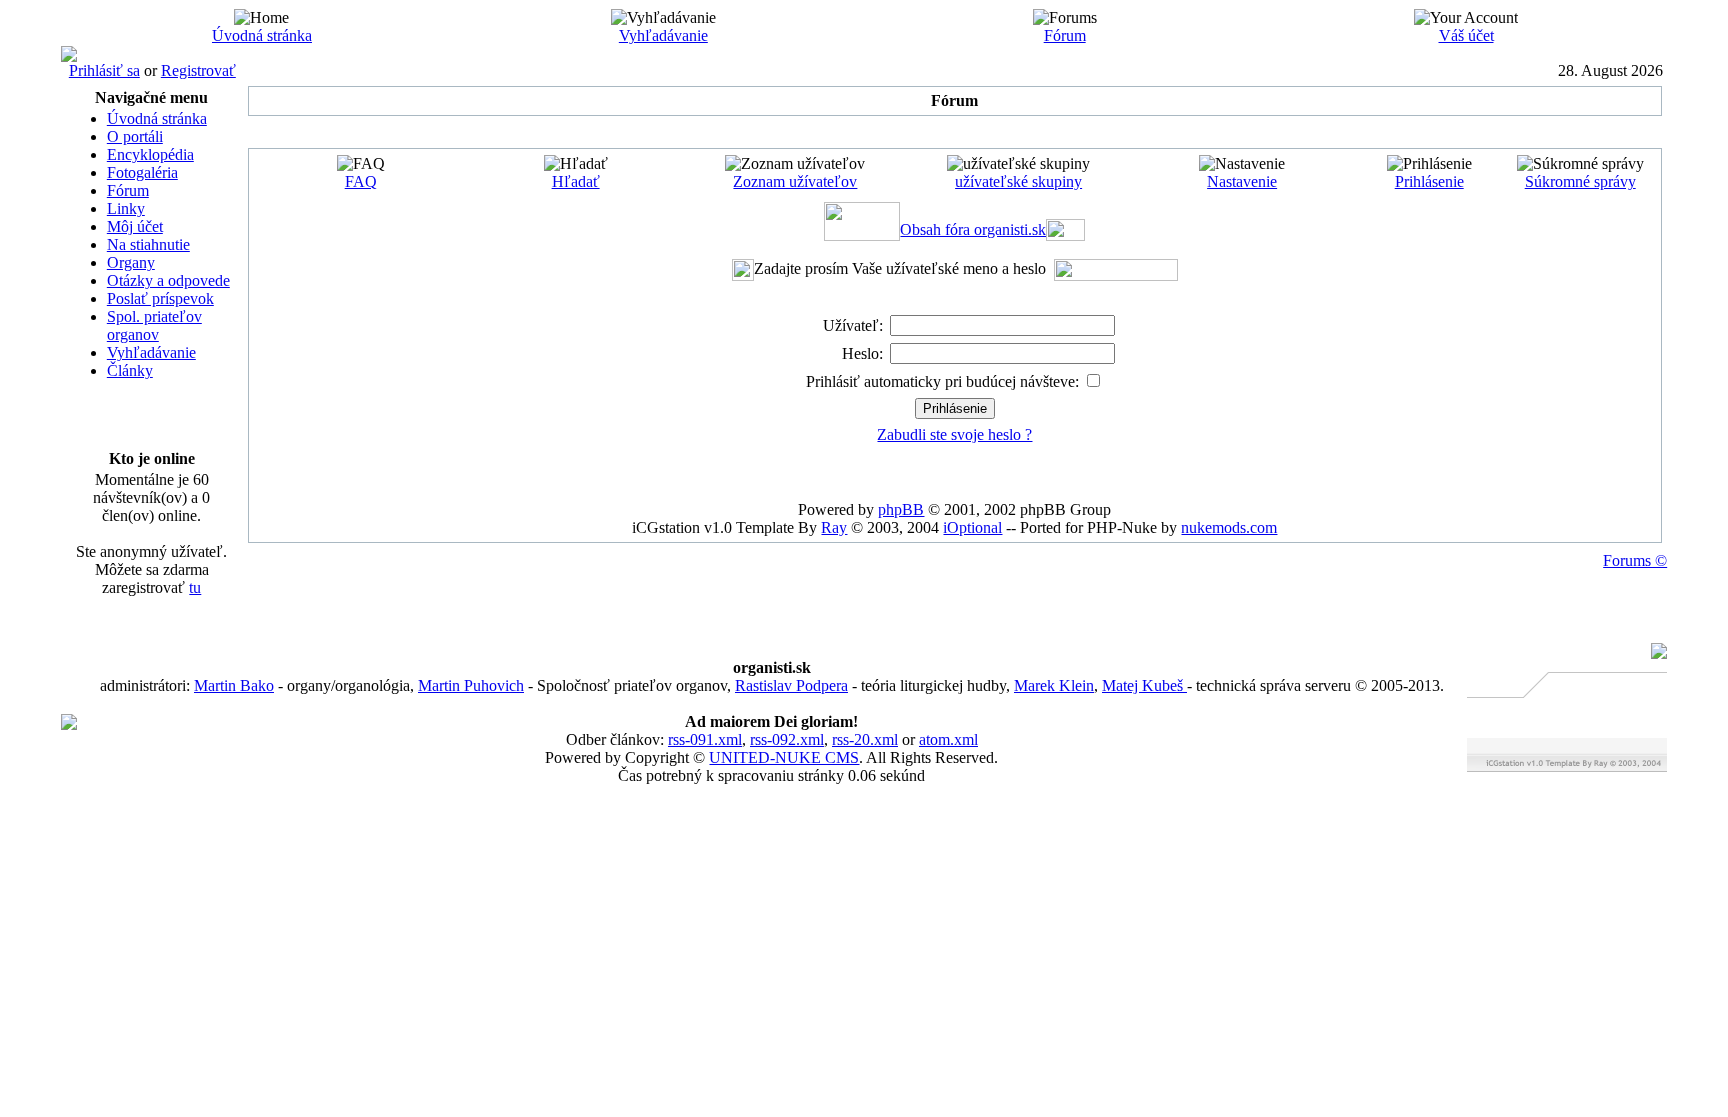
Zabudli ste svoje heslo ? (954, 434)
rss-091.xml (705, 739)
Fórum (1065, 35)
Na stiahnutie (148, 244)
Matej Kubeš (1144, 685)
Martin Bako (234, 685)
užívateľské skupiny (1018, 181)
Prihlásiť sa (104, 70)
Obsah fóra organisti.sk (973, 229)
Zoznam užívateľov (795, 181)
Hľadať (576, 181)
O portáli (135, 136)
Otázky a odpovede (168, 280)
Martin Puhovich (471, 685)
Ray (834, 527)
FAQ (361, 181)
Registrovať (198, 70)
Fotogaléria (142, 172)
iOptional (972, 527)
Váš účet (1466, 35)
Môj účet (135, 226)
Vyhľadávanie (663, 35)
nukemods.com (1229, 527)
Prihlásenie (1429, 181)
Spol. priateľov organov (154, 325)
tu (195, 587)
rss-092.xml (787, 739)
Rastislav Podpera (791, 685)
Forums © (1635, 560)
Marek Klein (1054, 685)
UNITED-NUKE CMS (784, 757)
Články (130, 370)
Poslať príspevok (160, 298)
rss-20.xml (865, 739)
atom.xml (948, 739)
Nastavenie (1242, 181)
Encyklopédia (150, 154)
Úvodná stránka (262, 35)
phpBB (901, 509)
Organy (131, 262)
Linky (126, 208)
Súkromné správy (1580, 181)
